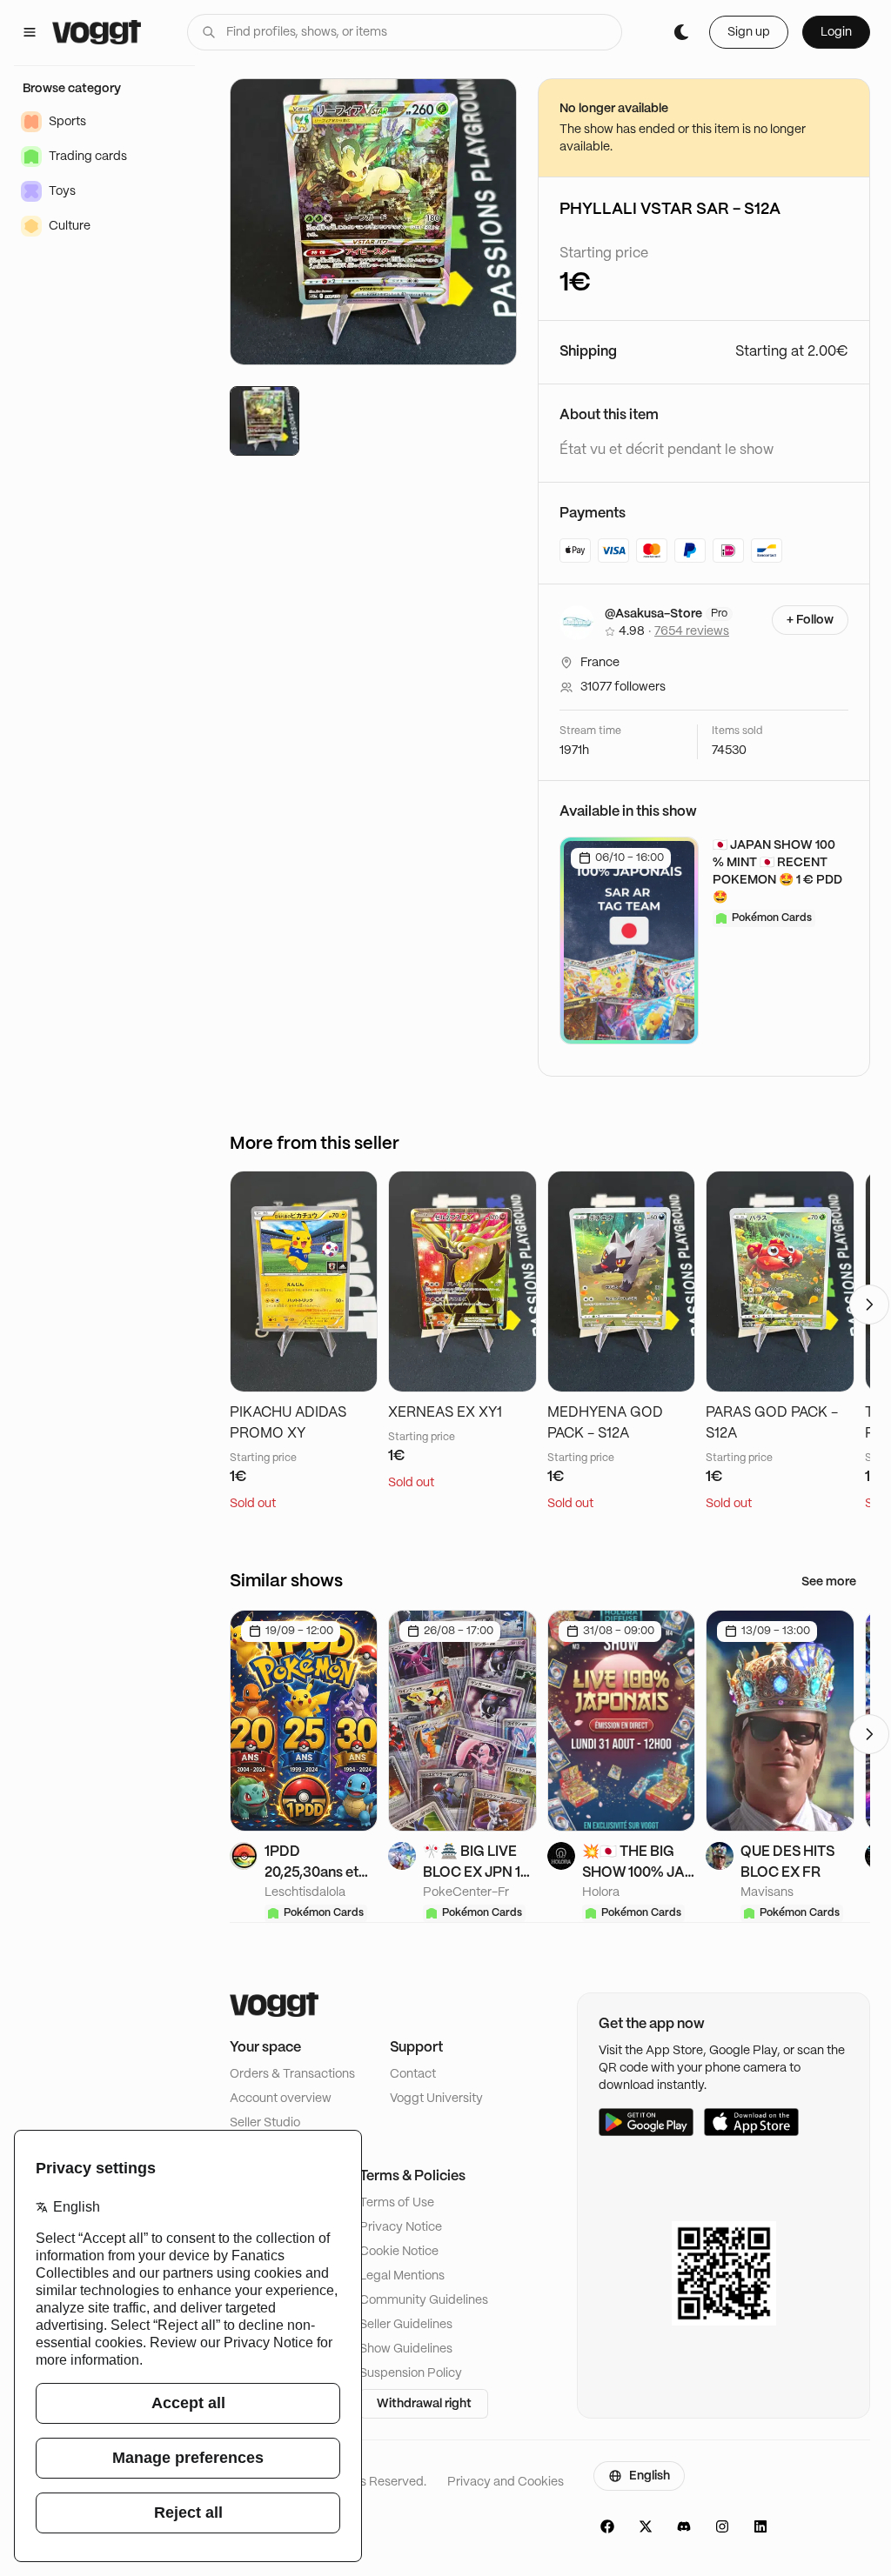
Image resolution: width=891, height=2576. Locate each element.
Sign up (749, 32)
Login (836, 32)
